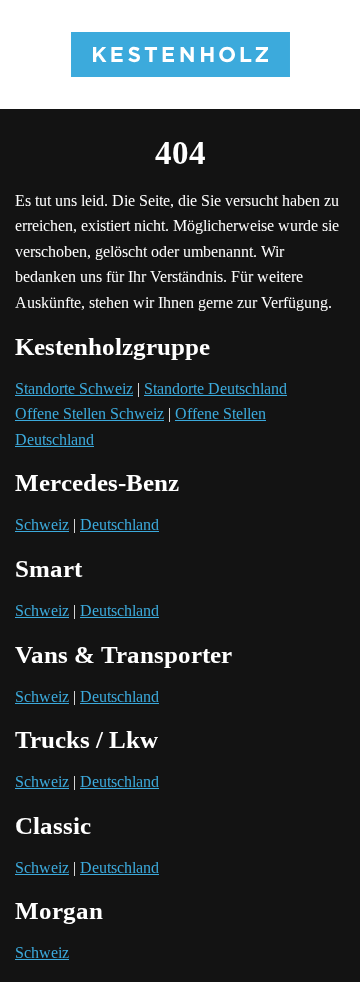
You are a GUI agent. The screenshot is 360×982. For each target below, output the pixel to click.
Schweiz (42, 524)
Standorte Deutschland (215, 388)
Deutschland (119, 524)
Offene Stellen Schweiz (89, 413)
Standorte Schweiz (74, 388)
